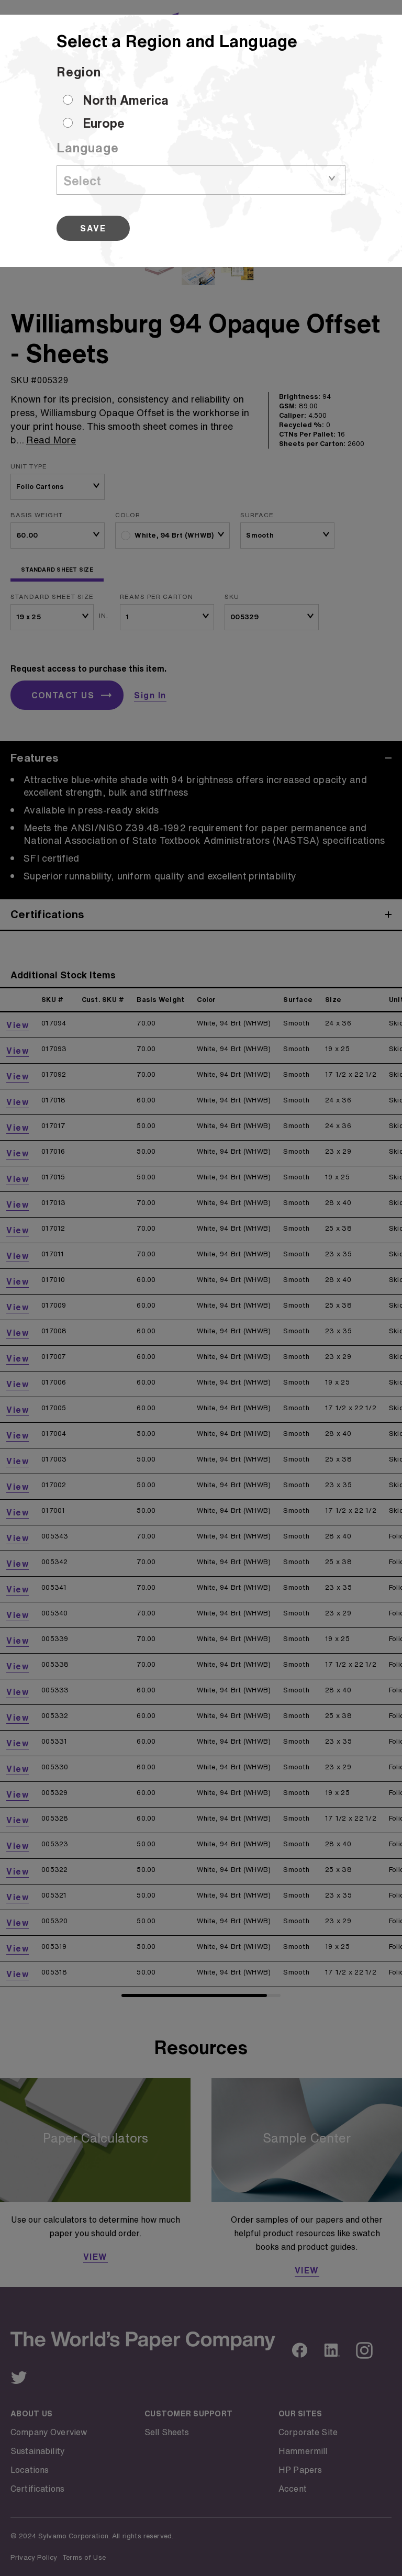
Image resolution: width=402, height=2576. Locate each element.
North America (126, 100)
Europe (104, 123)
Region (79, 72)
